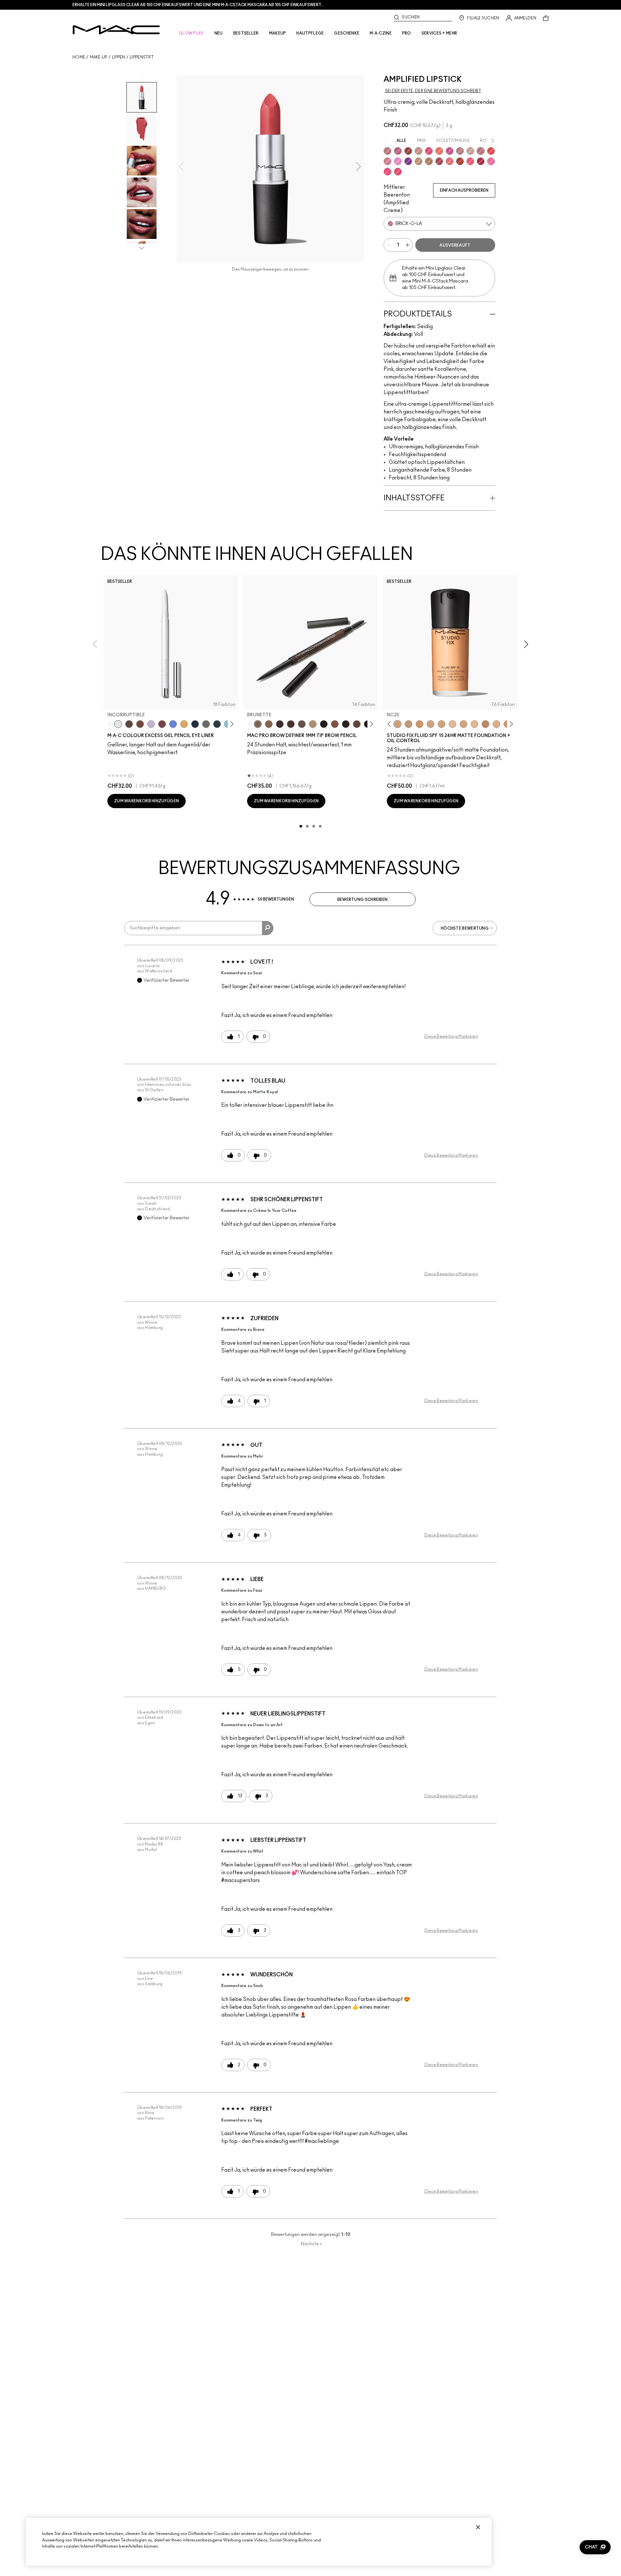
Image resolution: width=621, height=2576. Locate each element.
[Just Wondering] (387, 172)
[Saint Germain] (398, 161)
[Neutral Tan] (184, 724)
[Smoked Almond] (439, 161)
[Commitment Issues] (151, 724)
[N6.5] (496, 724)
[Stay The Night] (195, 724)
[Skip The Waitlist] (140, 724)
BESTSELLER (246, 33)
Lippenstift (142, 57)
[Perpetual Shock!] (173, 724)
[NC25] (398, 724)
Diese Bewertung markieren (451, 1036)
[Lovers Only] (481, 161)
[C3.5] (474, 724)
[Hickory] (291, 724)
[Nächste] (231, 724)
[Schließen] (478, 2527)
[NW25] (485, 724)
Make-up (99, 57)
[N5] (452, 724)
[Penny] (335, 724)
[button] (595, 2547)
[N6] (463, 724)
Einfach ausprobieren (464, 190)
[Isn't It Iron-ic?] (206, 724)
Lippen (119, 57)
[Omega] (313, 724)
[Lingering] (302, 724)
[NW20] (409, 724)
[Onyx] (324, 724)
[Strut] (357, 724)
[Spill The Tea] (460, 161)
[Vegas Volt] (491, 151)
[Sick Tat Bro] (129, 724)
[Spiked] (346, 724)
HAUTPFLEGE (310, 33)
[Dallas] (398, 172)
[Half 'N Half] (419, 151)
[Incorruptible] (118, 724)
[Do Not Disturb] (491, 161)
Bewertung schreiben (363, 900)
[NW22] (419, 724)
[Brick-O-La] (481, 151)
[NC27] (430, 724)
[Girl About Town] (450, 151)
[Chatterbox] (387, 161)
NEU (219, 33)
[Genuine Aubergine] (280, 724)
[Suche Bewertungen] (268, 928)
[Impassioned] (429, 151)
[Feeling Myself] (429, 161)
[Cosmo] (387, 151)
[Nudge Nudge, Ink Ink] (162, 724)
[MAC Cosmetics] (116, 30)
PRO (407, 33)
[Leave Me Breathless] (419, 161)
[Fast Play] (460, 151)
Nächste (311, 2244)
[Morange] (439, 151)
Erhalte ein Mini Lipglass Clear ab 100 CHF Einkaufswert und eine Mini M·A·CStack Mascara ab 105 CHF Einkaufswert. (197, 5)
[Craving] (398, 151)
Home (79, 57)
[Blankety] (470, 151)
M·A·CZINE (381, 33)
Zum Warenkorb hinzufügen (147, 801)
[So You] (470, 161)
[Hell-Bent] (217, 724)
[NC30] (441, 724)
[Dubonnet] (408, 151)
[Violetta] (408, 161)
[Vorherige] (111, 724)
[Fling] (269, 724)
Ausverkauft (455, 245)
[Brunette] (258, 724)
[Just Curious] (450, 161)
